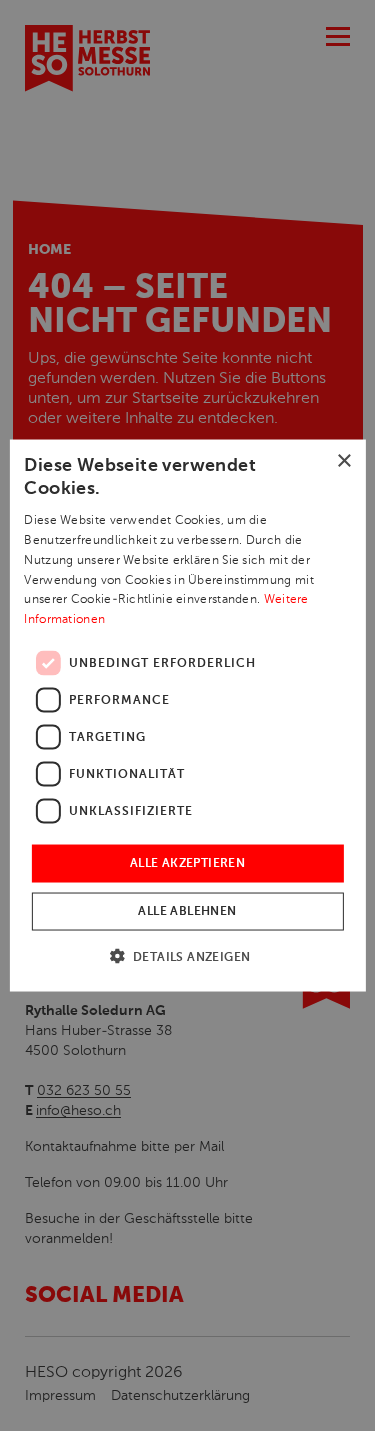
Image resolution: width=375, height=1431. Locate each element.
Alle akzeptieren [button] (187, 864)
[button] (188, 956)
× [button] (343, 460)
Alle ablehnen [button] (187, 912)
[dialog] (187, 715)
